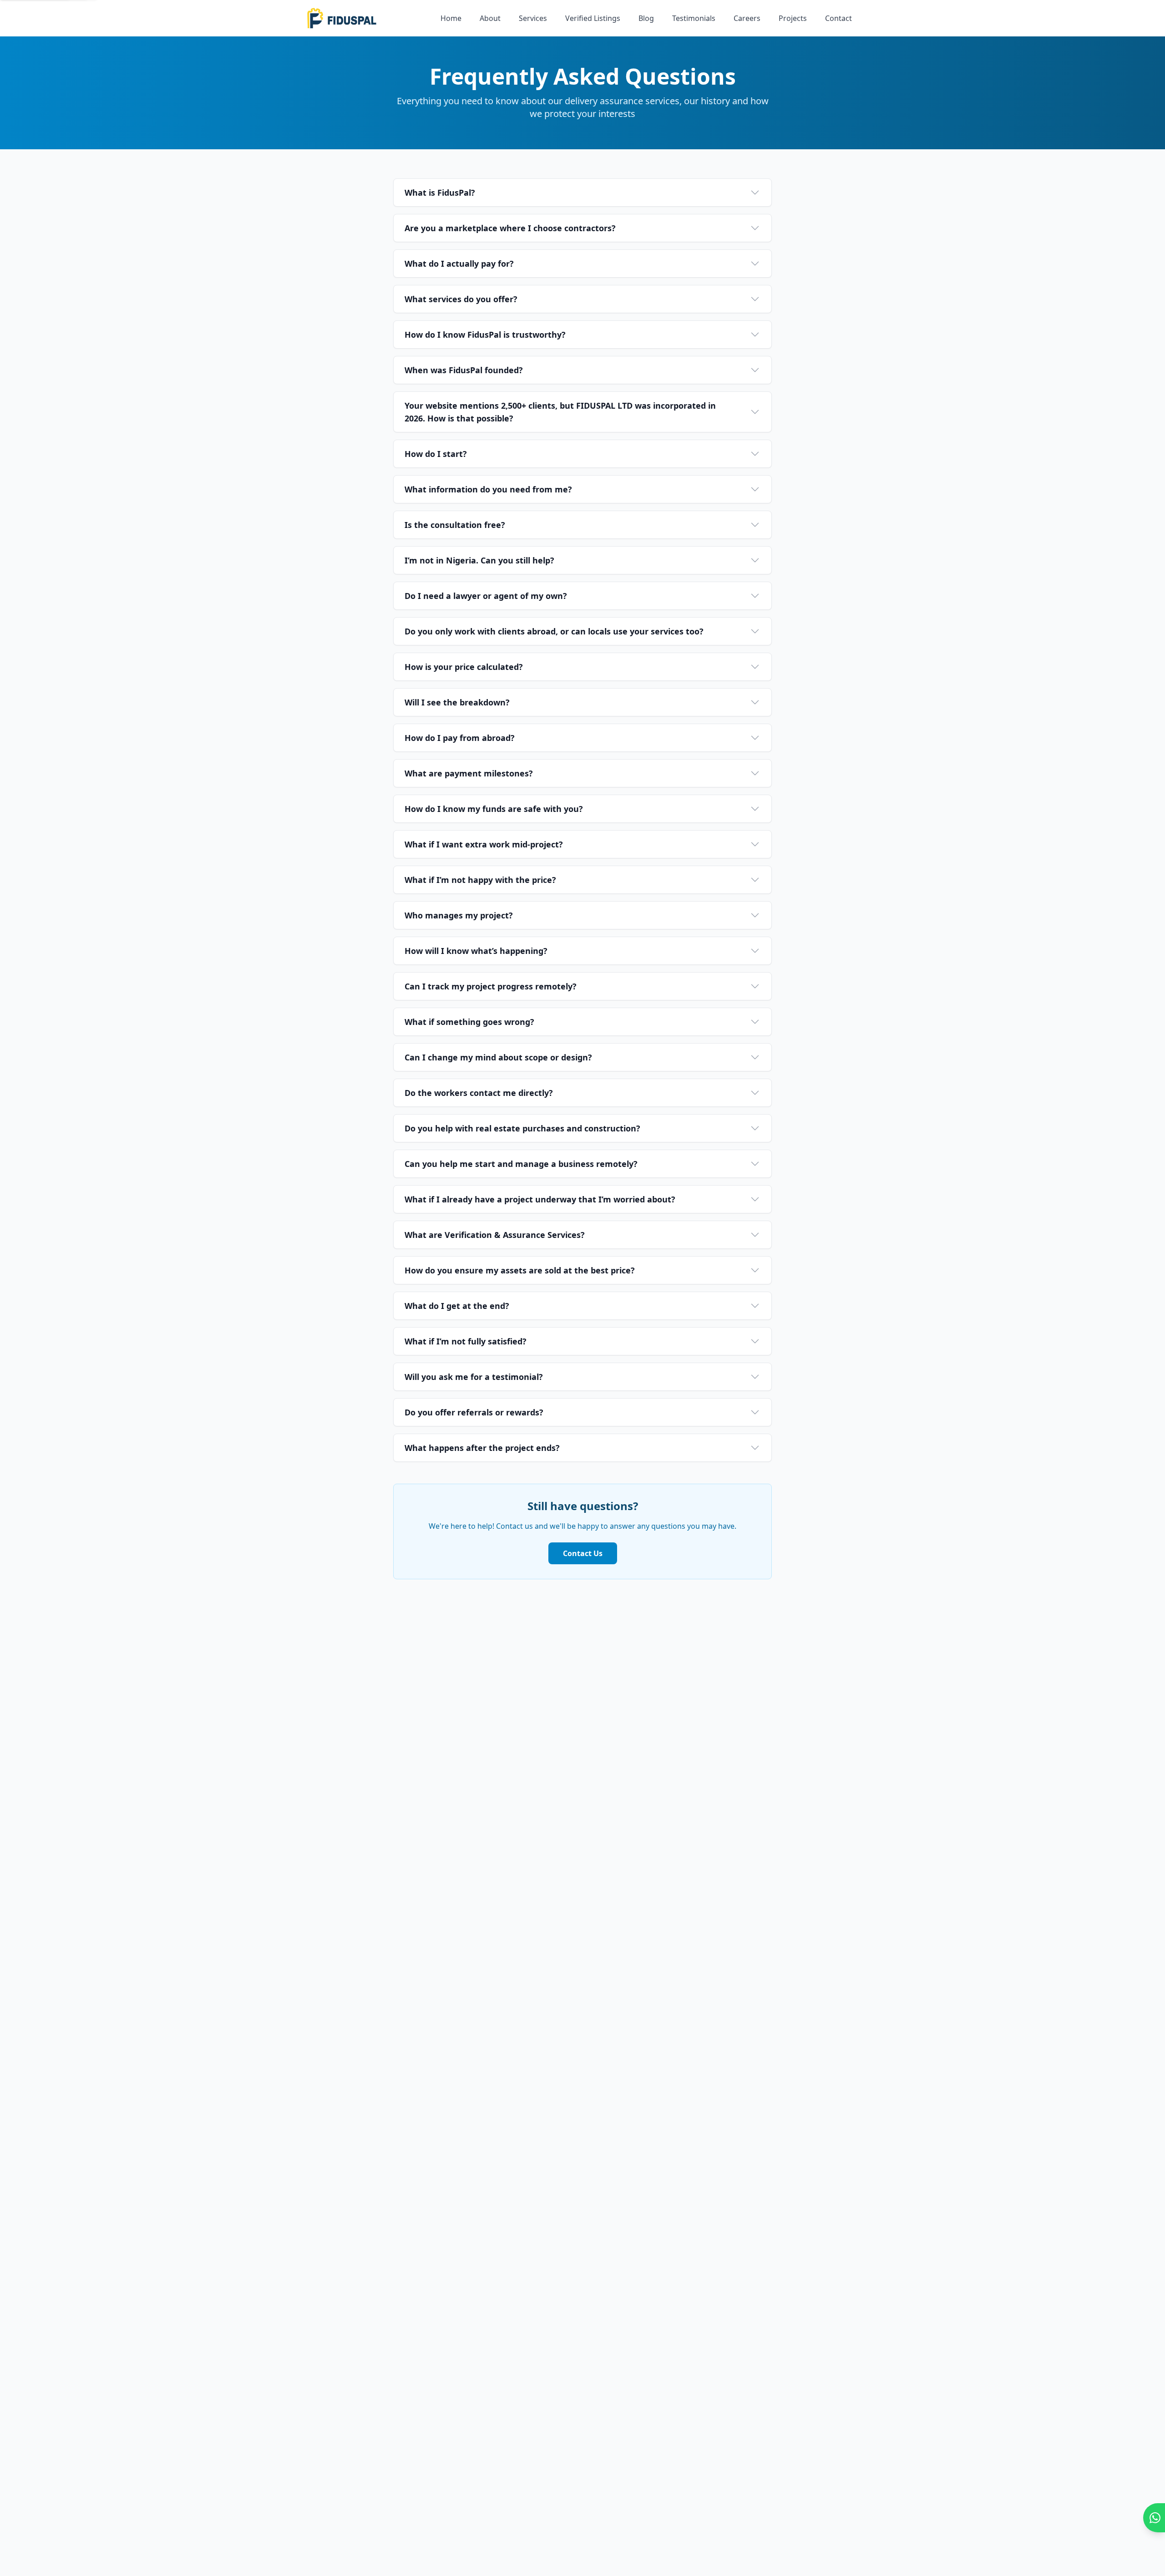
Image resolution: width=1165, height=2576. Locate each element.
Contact (838, 18)
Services (533, 18)
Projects (793, 18)
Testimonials (694, 18)
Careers (747, 18)
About (490, 18)
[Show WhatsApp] (1154, 2518)
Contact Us (583, 1553)
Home (451, 18)
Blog (646, 18)
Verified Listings (593, 18)
